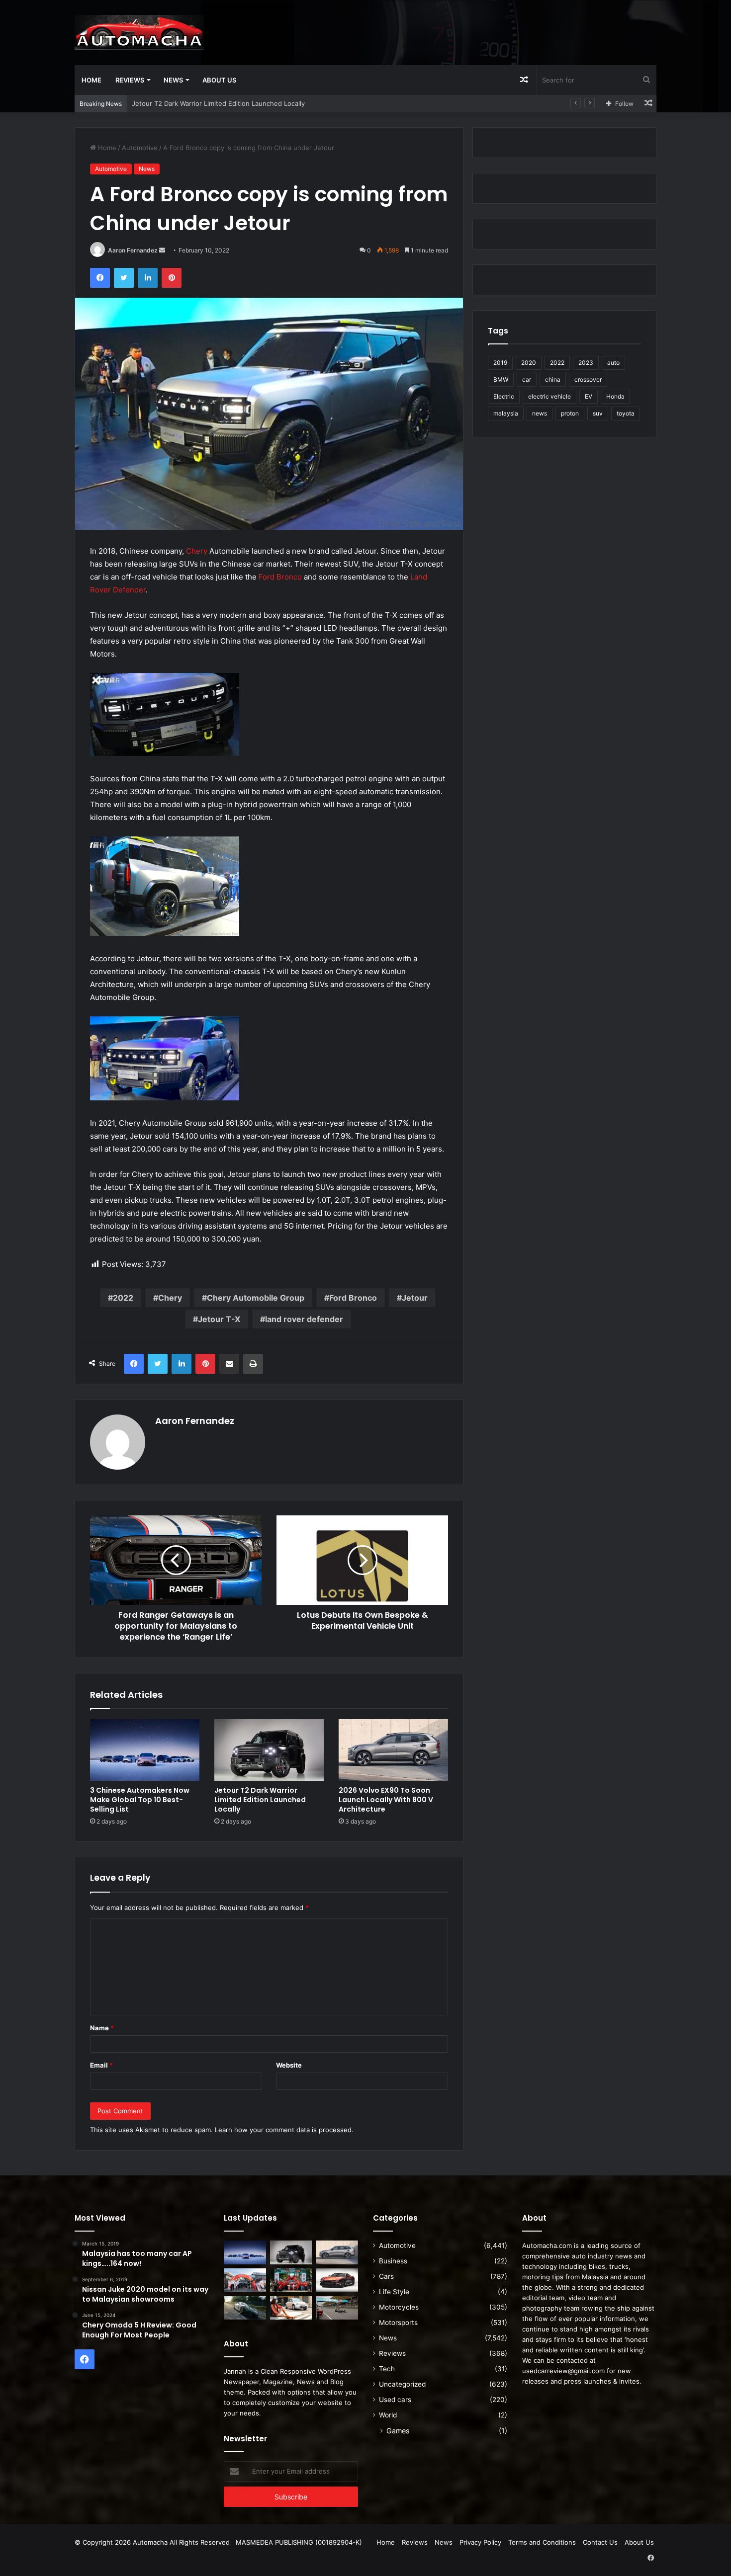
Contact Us (600, 2542)
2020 (529, 363)
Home (91, 80)
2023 (586, 363)
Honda (615, 396)
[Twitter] (124, 278)
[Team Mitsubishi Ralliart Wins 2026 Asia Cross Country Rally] (291, 2280)
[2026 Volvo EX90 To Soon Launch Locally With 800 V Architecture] (393, 1750)
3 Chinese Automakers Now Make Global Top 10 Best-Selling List (140, 1800)
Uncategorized (402, 2384)
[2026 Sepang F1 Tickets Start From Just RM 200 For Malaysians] (337, 2308)
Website (289, 2065)
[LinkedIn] (148, 278)
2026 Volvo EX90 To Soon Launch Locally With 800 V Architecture (234, 103)
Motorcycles (399, 2307)
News (173, 80)
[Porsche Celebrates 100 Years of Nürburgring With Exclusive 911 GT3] (245, 2308)
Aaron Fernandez (133, 250)
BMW (501, 379)
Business (393, 2261)
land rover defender (304, 1319)
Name (102, 2028)
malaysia (506, 413)
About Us (219, 80)
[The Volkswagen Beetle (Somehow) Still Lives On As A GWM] (291, 2308)
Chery (197, 551)
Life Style (394, 2292)
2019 (500, 363)
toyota (626, 413)
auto (613, 363)
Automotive (140, 148)
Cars (386, 2276)
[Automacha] (139, 32)
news (540, 413)
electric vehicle (549, 396)
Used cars (395, 2400)
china (553, 379)
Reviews (130, 80)
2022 (123, 1298)
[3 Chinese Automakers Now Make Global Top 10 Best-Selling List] (145, 1750)
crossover (588, 379)
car (527, 379)
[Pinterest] (172, 278)
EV (589, 396)
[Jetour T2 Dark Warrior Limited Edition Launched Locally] (269, 1750)
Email (101, 2065)
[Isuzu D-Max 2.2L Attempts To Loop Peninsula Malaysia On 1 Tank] (245, 2280)
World (388, 2415)
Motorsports (398, 2323)
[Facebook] (100, 278)
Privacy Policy (480, 2542)
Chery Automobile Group (256, 1298)
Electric (504, 396)
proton (570, 413)
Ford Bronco (280, 577)
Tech (387, 2369)
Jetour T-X (219, 1319)
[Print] (253, 1364)
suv (598, 413)
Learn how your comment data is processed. (284, 2130)
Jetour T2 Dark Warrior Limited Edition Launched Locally (260, 1800)
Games (398, 2431)
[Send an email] (162, 250)
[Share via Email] (229, 1364)
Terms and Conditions (542, 2542)
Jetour (415, 1298)
